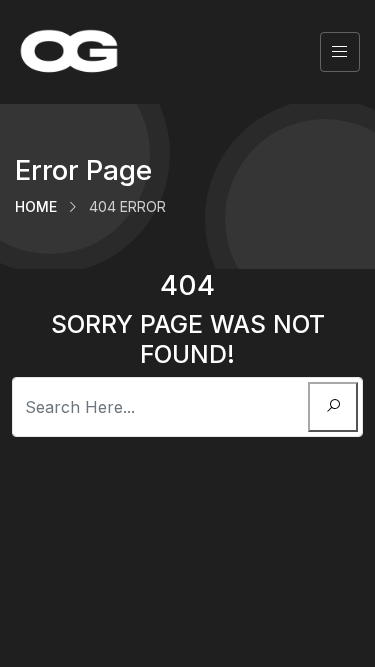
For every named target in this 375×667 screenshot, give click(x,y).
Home (36, 206)
